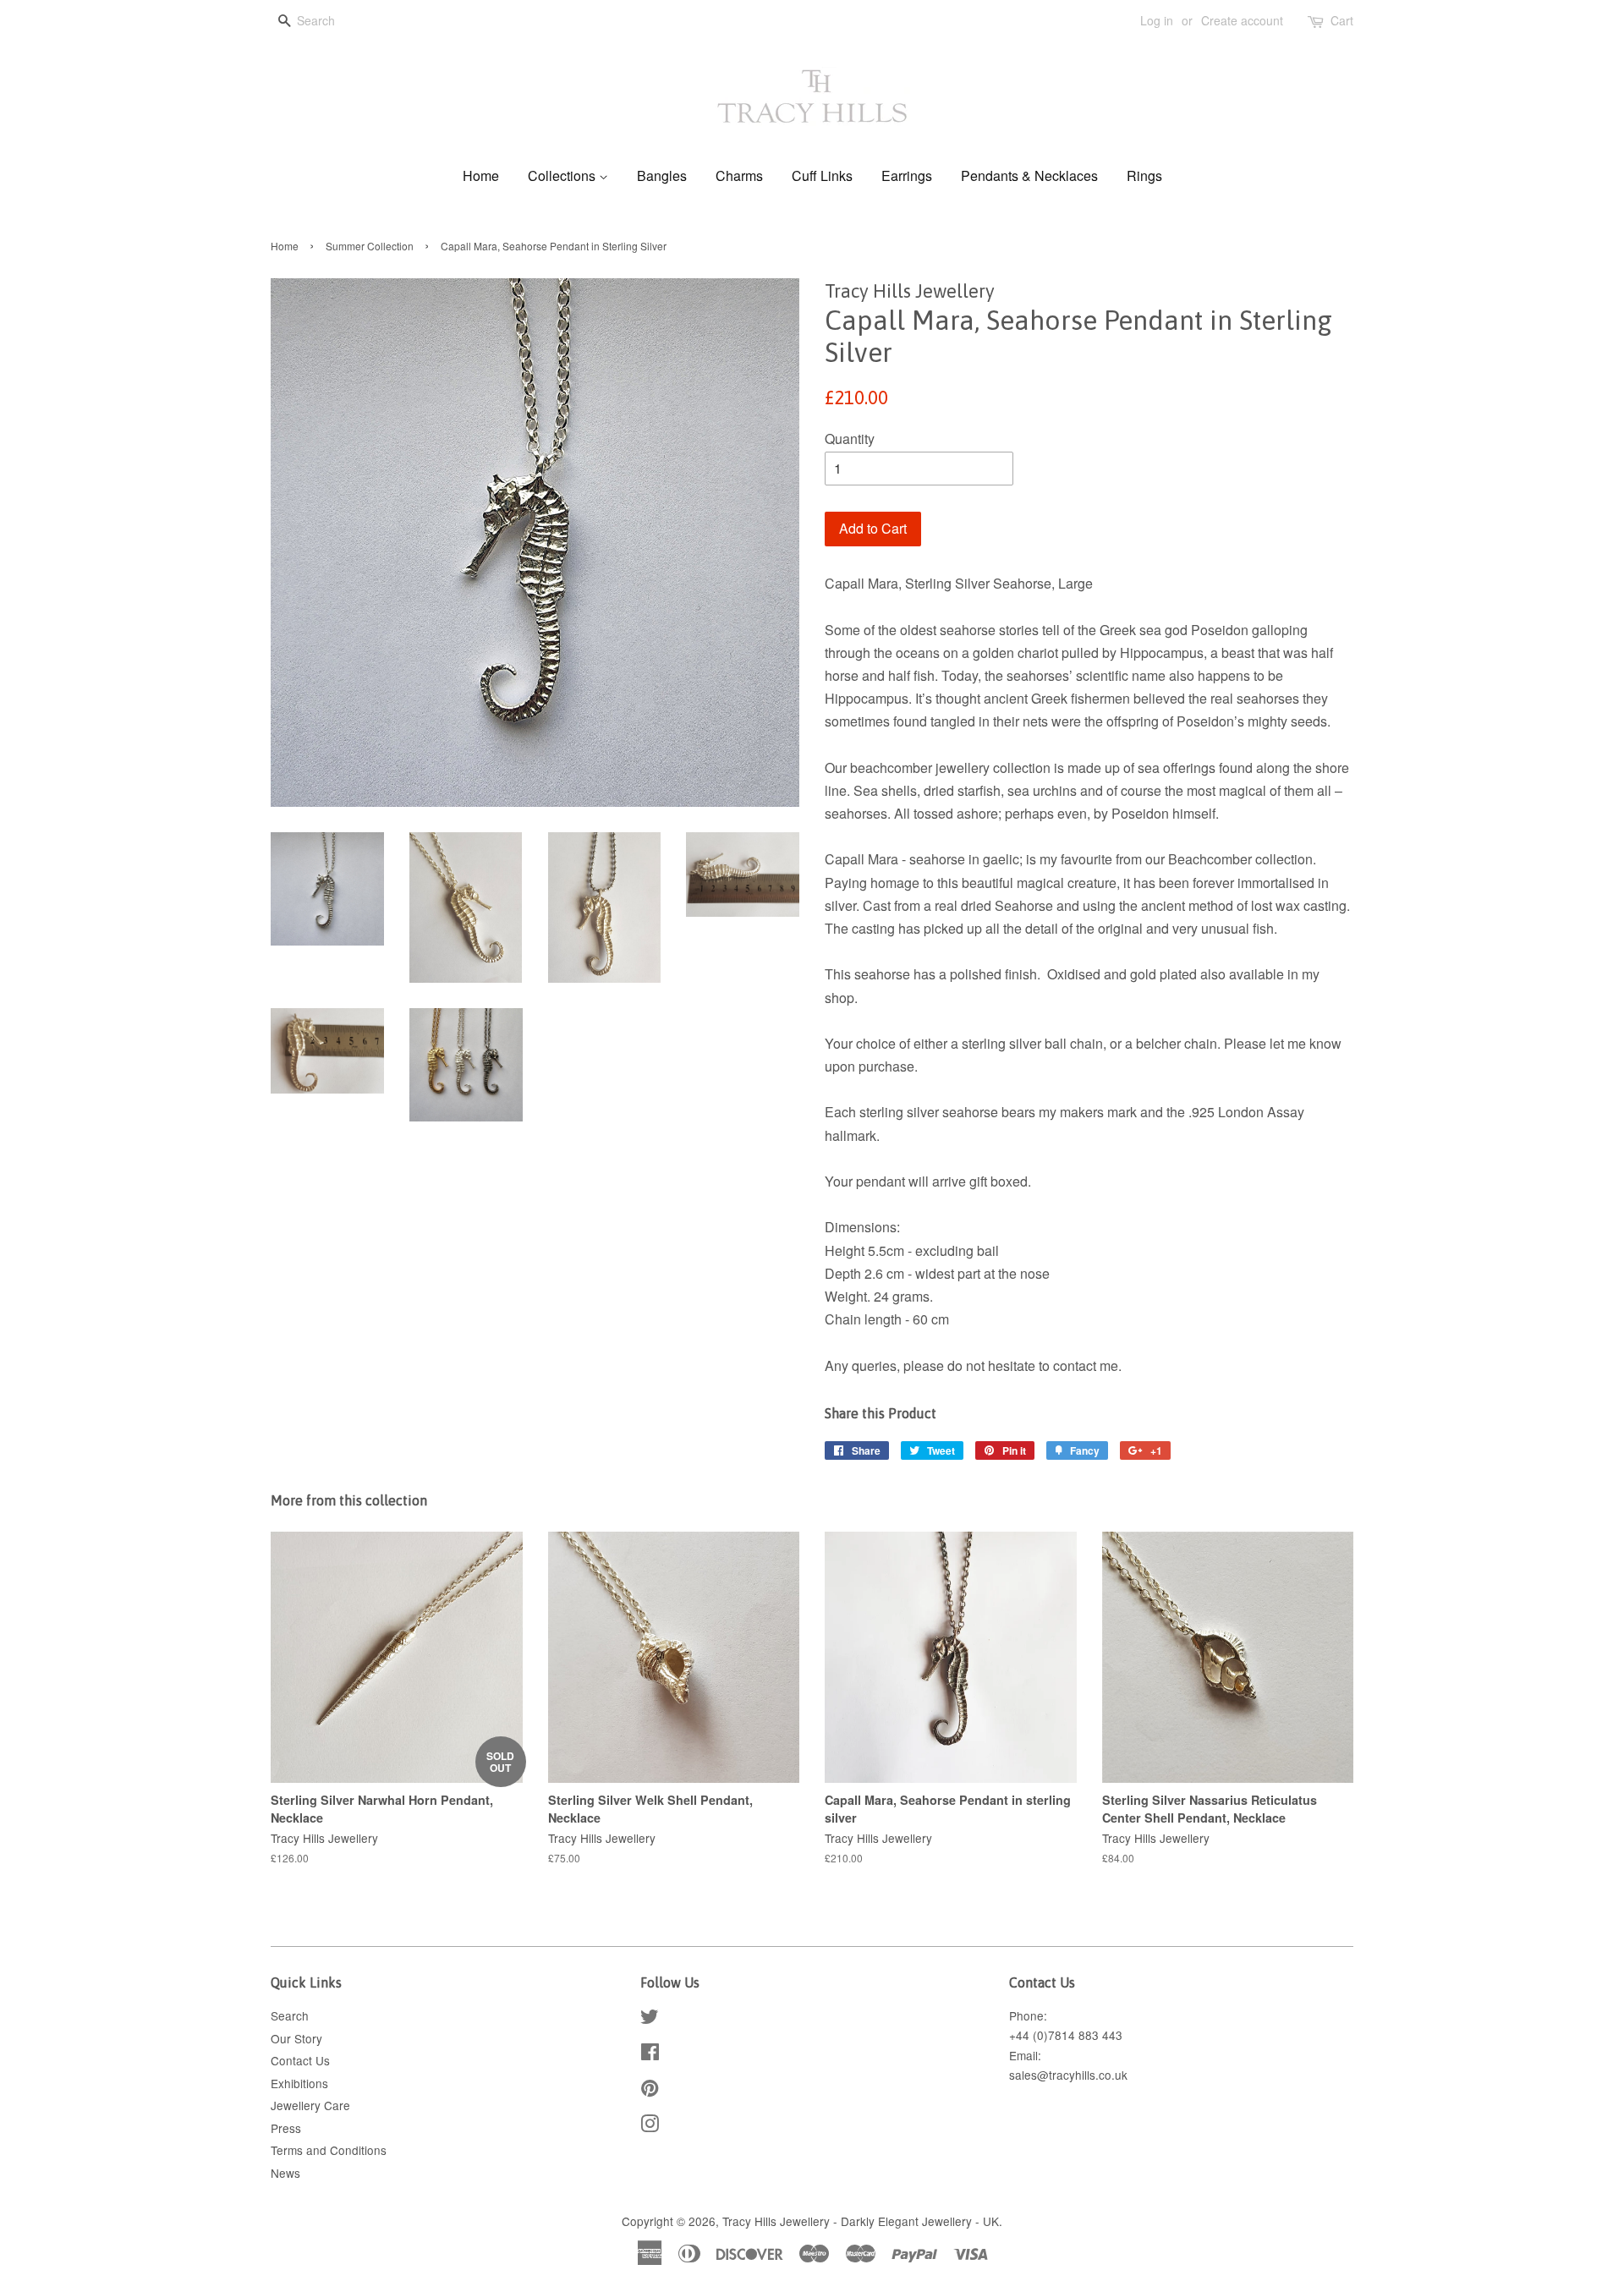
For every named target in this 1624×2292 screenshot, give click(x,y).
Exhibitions (299, 2083)
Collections (563, 175)
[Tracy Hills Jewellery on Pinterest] (650, 2091)
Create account (1242, 20)
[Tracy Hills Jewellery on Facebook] (650, 2054)
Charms (739, 175)
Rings (1144, 175)
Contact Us (300, 2060)
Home (481, 175)
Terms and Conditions (329, 2150)
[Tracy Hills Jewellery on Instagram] (650, 2126)
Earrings (907, 175)
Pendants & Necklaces (1029, 175)
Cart (1342, 20)
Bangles (662, 175)
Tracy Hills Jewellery (776, 2221)
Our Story (296, 2038)
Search (290, 2015)
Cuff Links (822, 175)
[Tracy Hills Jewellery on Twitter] (650, 2019)
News (285, 2173)
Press (286, 2128)
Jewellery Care (310, 2105)
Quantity (850, 439)
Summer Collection (370, 246)
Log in (1157, 20)
